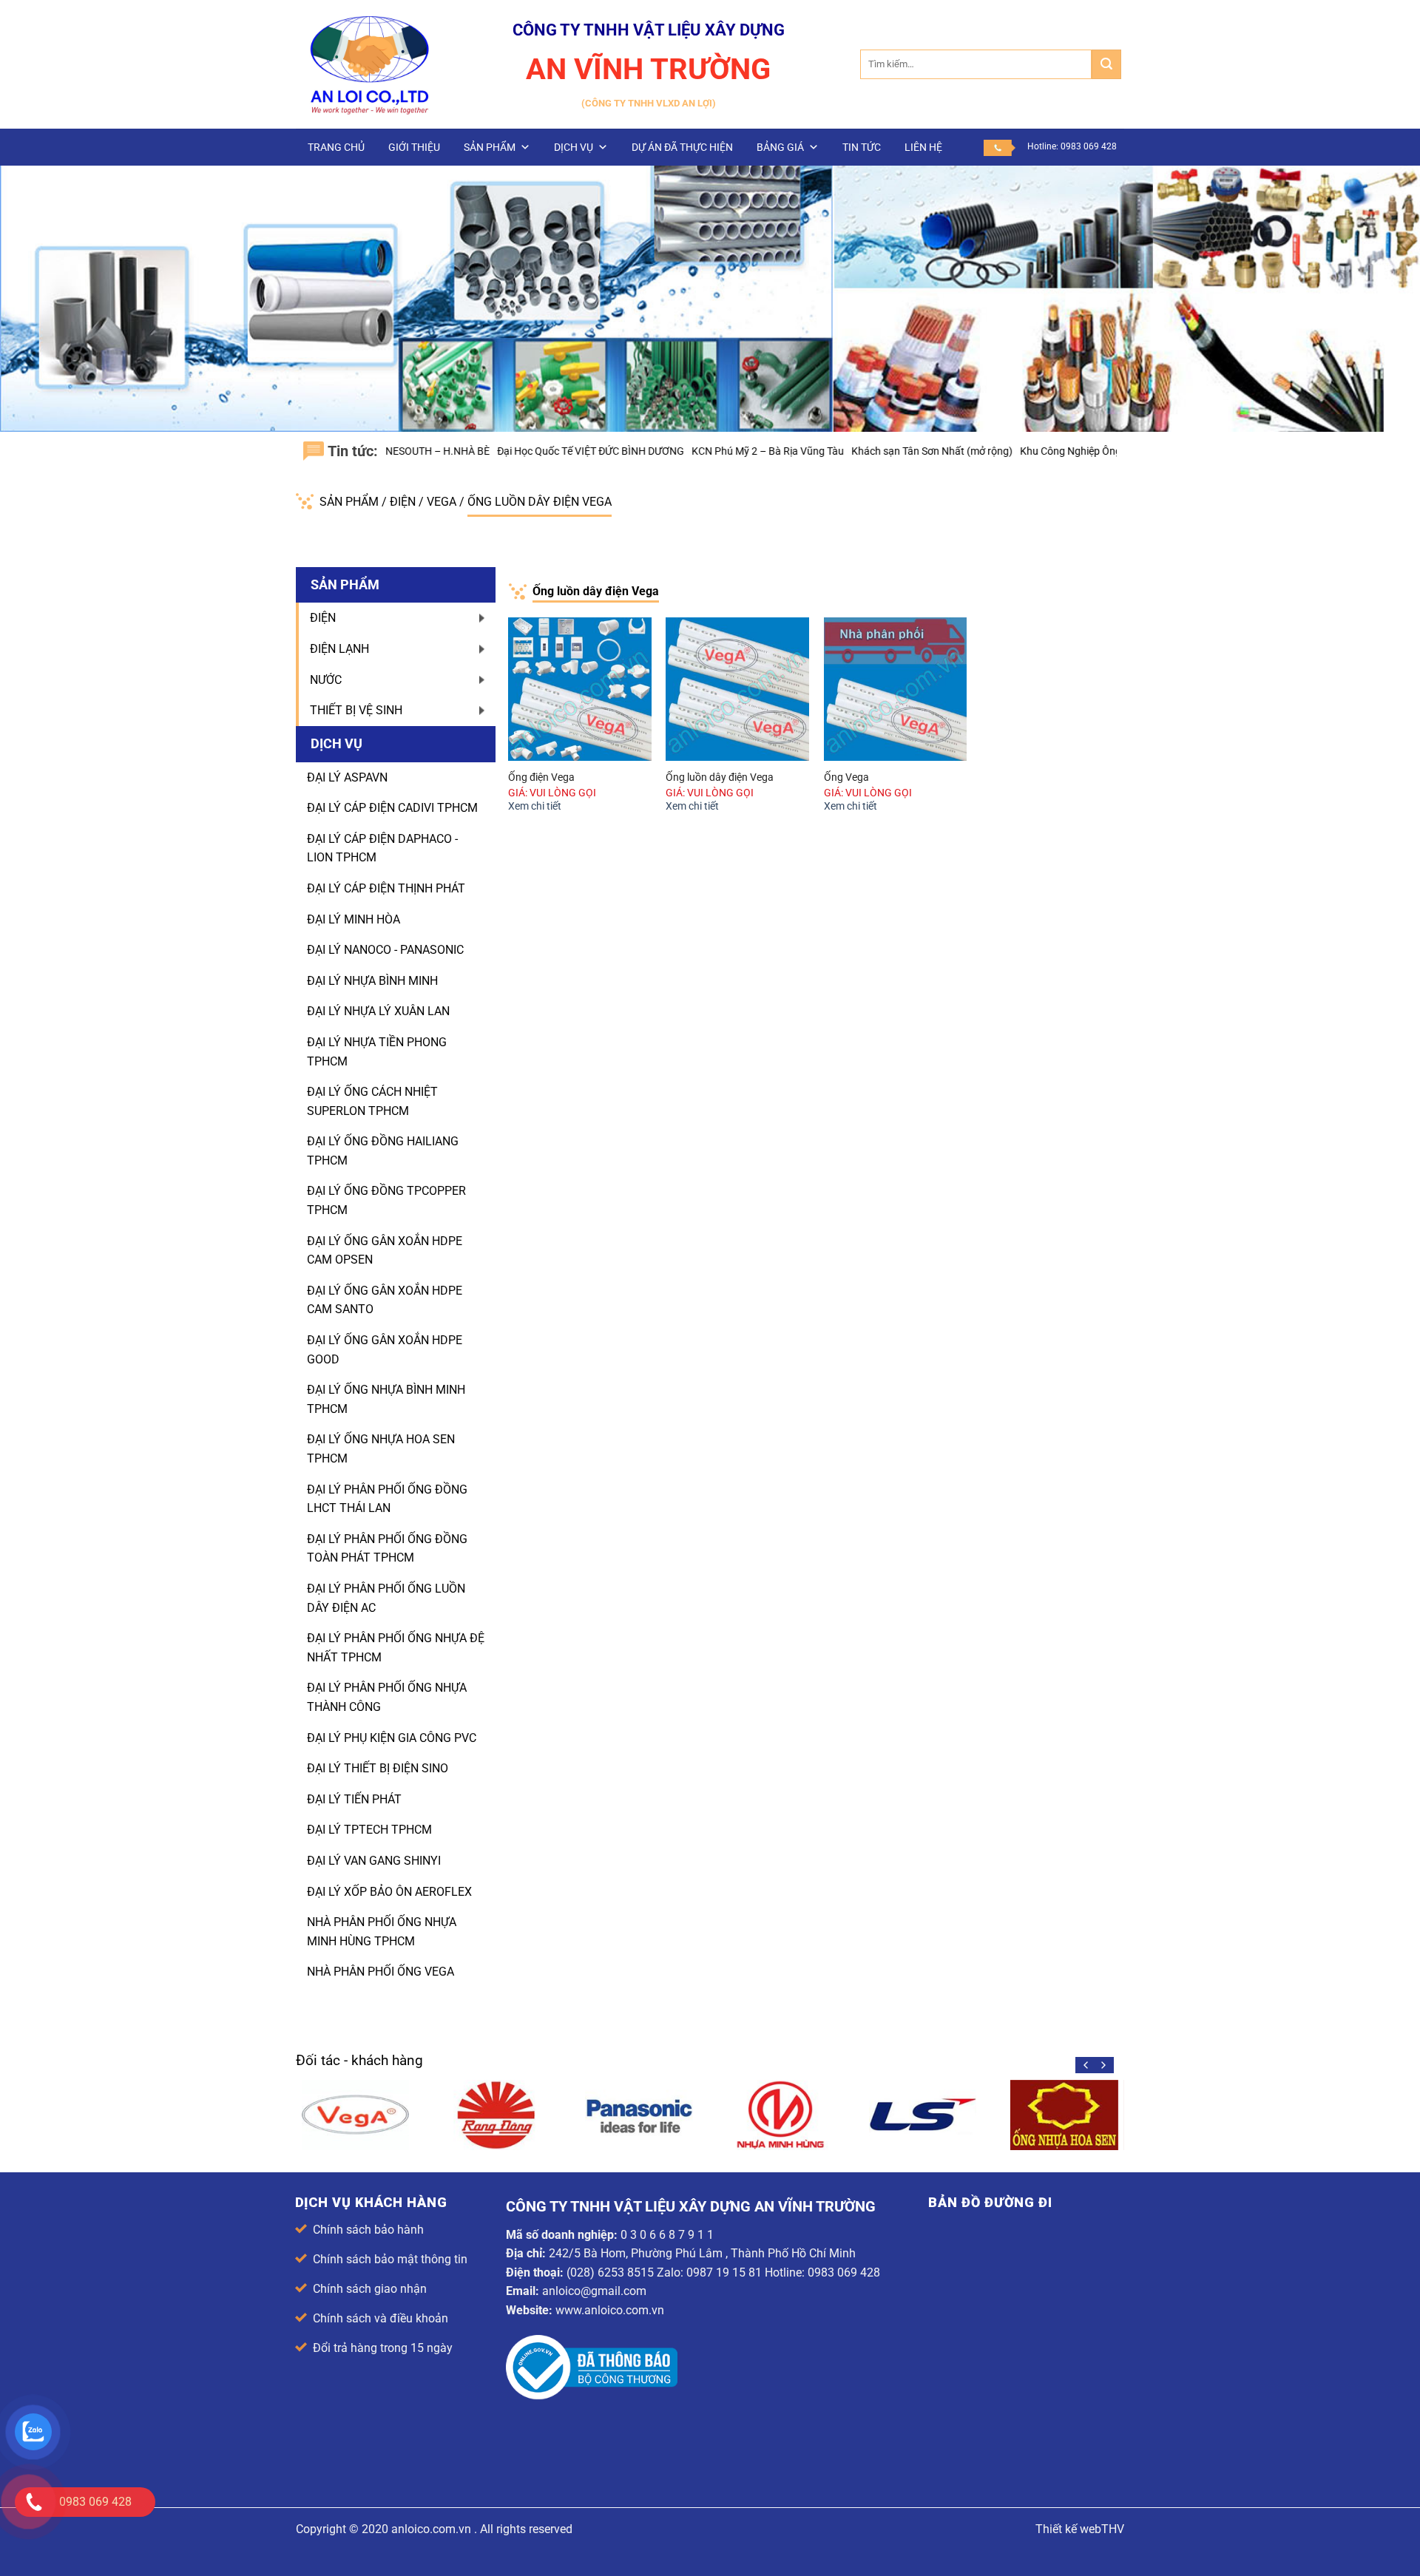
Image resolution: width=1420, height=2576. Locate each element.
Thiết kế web (1068, 2529)
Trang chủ (336, 147)
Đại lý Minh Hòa (354, 919)
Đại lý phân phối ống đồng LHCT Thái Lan (387, 1499)
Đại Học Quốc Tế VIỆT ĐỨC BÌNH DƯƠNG (494, 451)
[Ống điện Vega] (580, 689)
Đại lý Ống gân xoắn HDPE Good (385, 1350)
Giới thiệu (414, 147)
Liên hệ (923, 147)
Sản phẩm (490, 147)
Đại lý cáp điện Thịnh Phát (386, 888)
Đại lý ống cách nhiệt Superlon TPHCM (372, 1101)
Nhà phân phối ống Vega (381, 1972)
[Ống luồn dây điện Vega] (737, 689)
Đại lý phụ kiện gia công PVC (392, 1738)
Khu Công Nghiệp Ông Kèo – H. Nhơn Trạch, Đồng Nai (1045, 451)
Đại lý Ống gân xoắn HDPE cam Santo (385, 1300)
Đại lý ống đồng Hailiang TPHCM (383, 1151)
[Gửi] (1106, 64)
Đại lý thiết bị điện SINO (378, 1768)
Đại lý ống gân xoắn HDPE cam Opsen (385, 1251)
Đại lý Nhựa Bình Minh (372, 981)
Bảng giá (780, 147)
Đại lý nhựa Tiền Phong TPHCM (377, 1052)
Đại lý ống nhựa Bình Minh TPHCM (386, 1399)
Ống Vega (846, 777)
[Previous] (1086, 2065)
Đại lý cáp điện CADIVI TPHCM (392, 808)
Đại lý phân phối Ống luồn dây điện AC (386, 1598)
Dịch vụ (574, 147)
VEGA (443, 502)
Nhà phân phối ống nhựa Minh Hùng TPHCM (382, 1932)
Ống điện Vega (541, 777)
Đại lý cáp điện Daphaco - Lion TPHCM (382, 848)
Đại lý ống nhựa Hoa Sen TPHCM (381, 1449)
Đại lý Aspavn (347, 777)
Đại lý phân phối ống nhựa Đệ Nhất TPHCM (396, 1648)
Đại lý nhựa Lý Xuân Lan (378, 1011)
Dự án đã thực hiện (682, 147)
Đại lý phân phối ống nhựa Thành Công (387, 1697)
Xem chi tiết (535, 806)
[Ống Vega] (896, 689)
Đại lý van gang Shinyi (374, 1861)
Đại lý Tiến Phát (354, 1799)
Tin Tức (862, 147)
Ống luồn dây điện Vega (540, 502)
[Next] (1103, 2065)
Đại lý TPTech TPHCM (369, 1830)
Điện (404, 502)
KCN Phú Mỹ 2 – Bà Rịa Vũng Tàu (671, 451)
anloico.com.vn (431, 2529)
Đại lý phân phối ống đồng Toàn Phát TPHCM (387, 1549)
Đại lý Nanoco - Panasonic (385, 950)
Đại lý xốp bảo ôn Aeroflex (389, 1892)
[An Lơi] (370, 64)
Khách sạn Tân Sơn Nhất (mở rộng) (835, 451)
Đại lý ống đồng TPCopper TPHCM (386, 1200)
